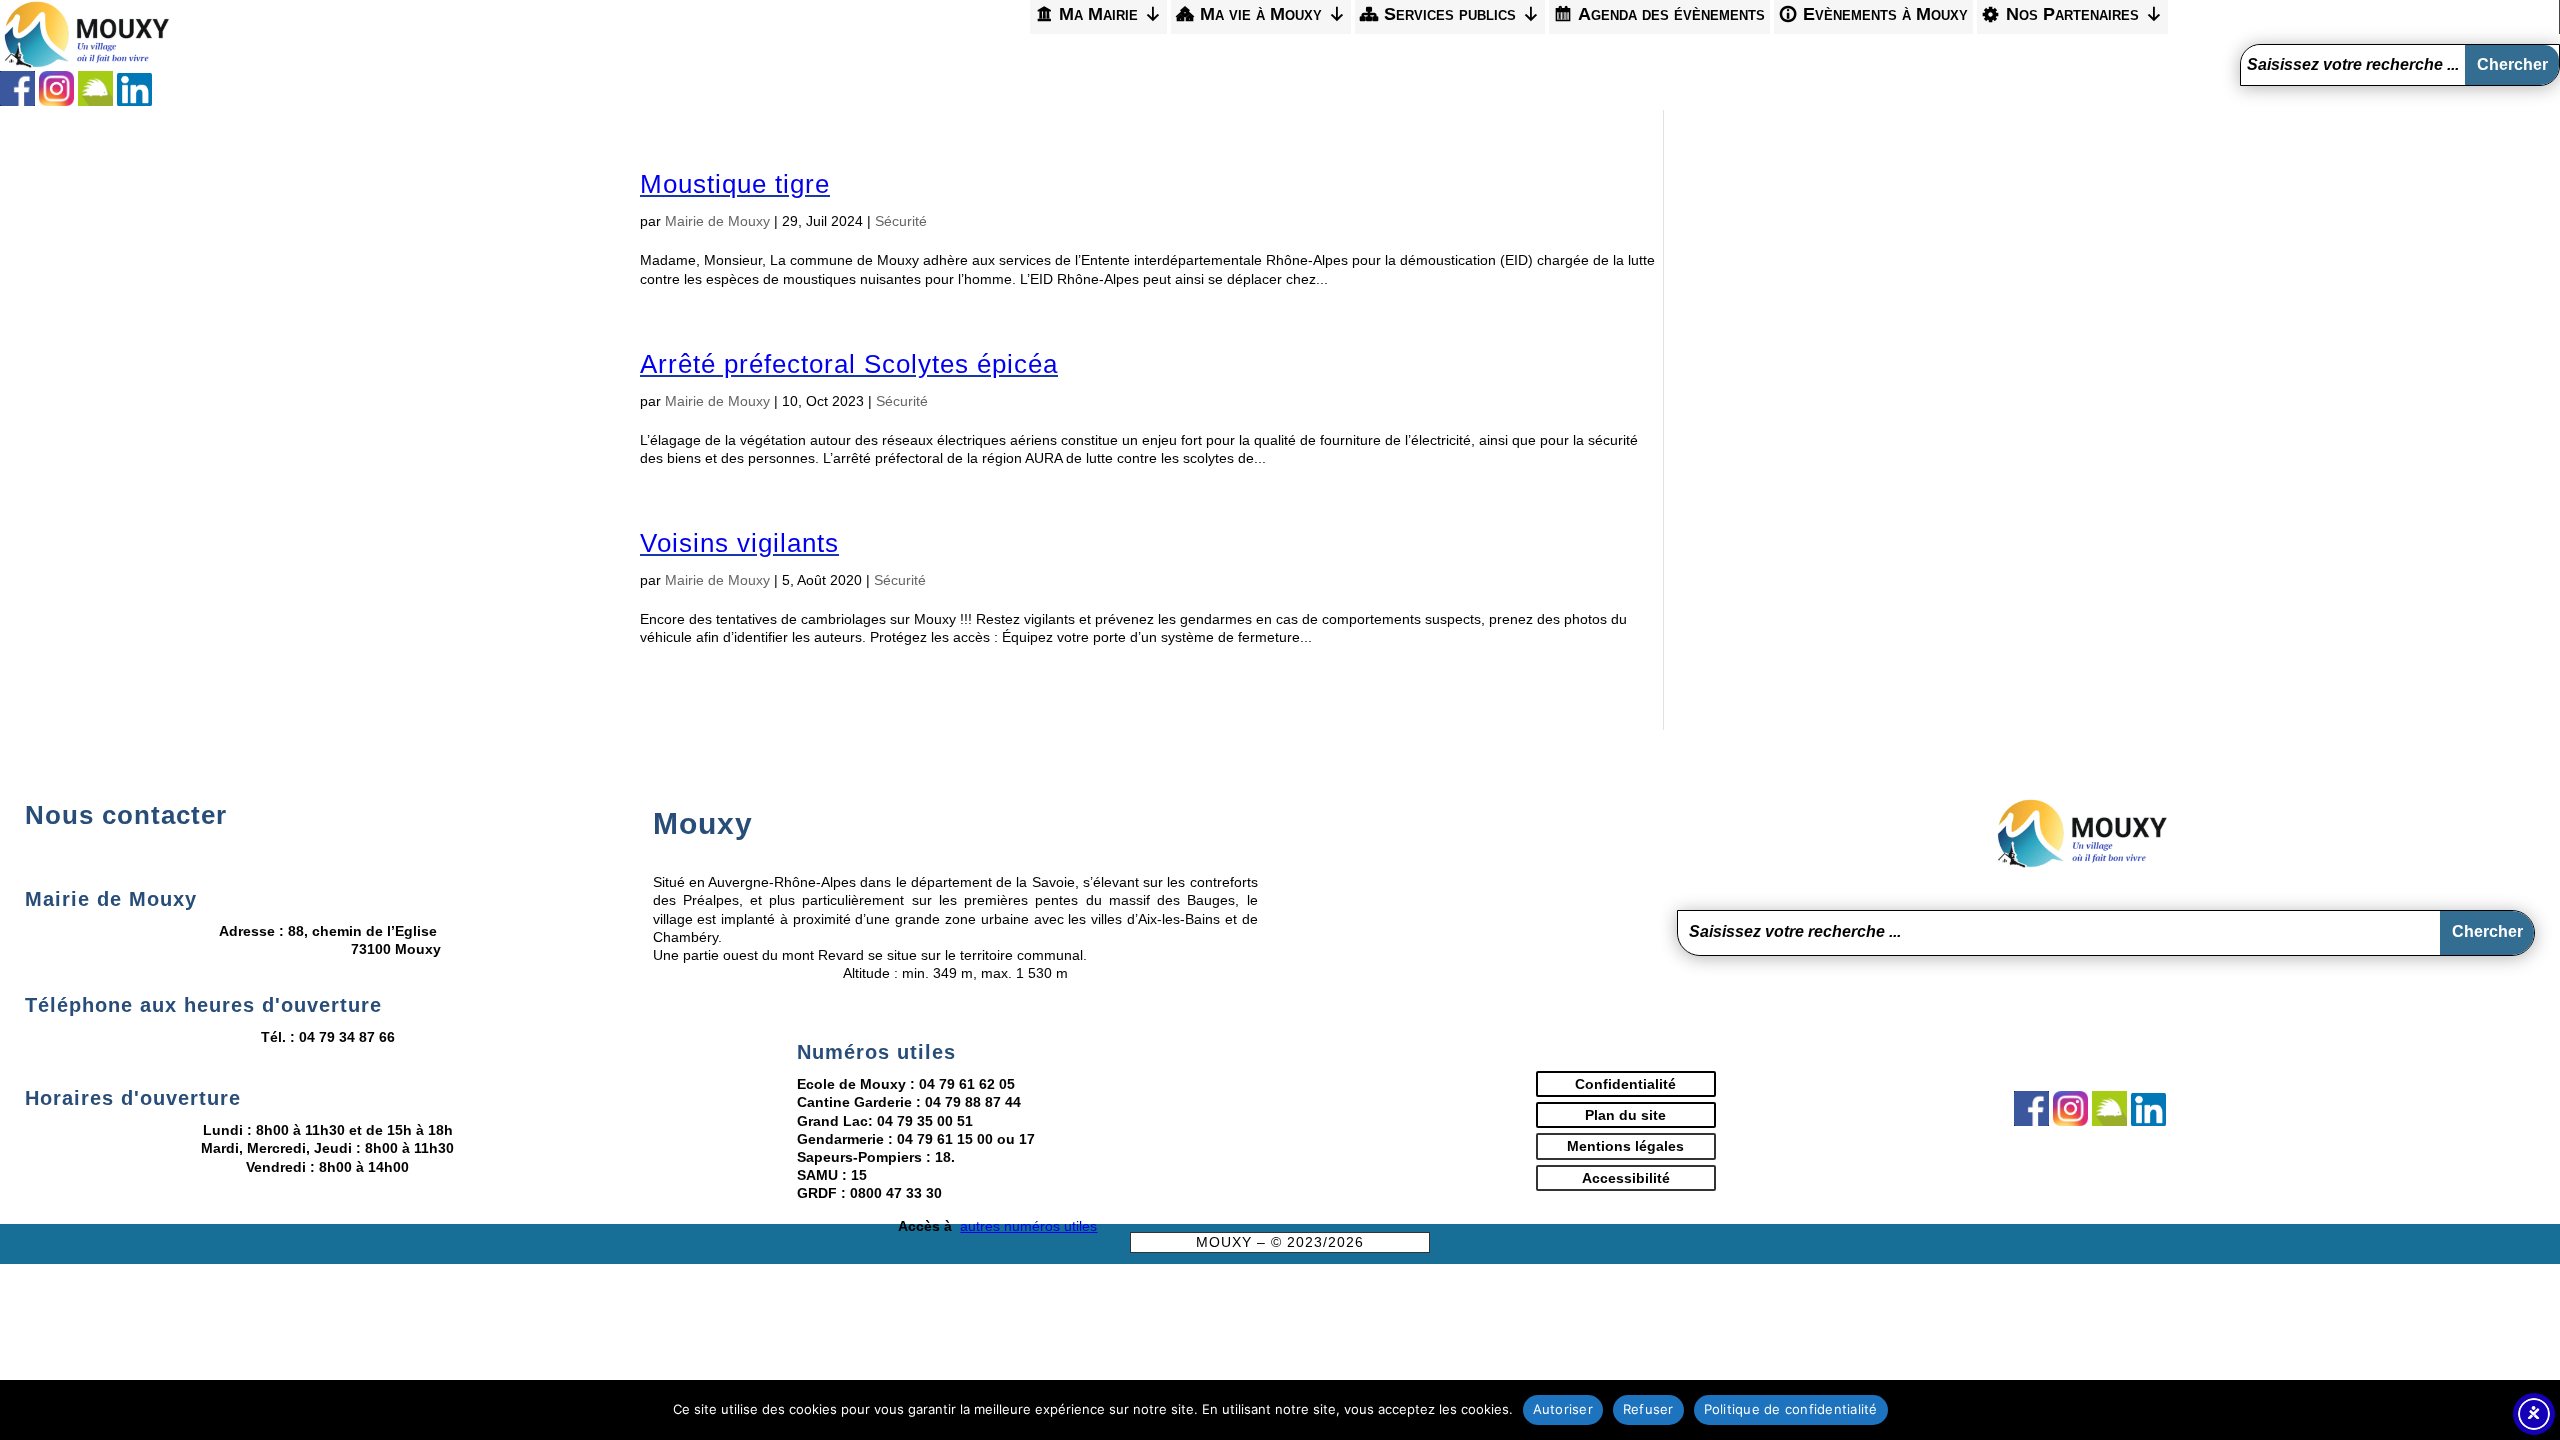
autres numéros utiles (1028, 1226)
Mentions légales (1625, 1146)
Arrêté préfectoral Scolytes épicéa (849, 364)
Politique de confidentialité (1791, 1409)
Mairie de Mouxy (717, 221)
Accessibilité (1626, 1178)
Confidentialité (1625, 1084)
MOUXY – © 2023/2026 (1280, 1242)
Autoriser (1563, 1409)
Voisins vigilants (739, 543)
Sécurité (901, 221)
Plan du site (1625, 1115)
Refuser (1648, 1409)
